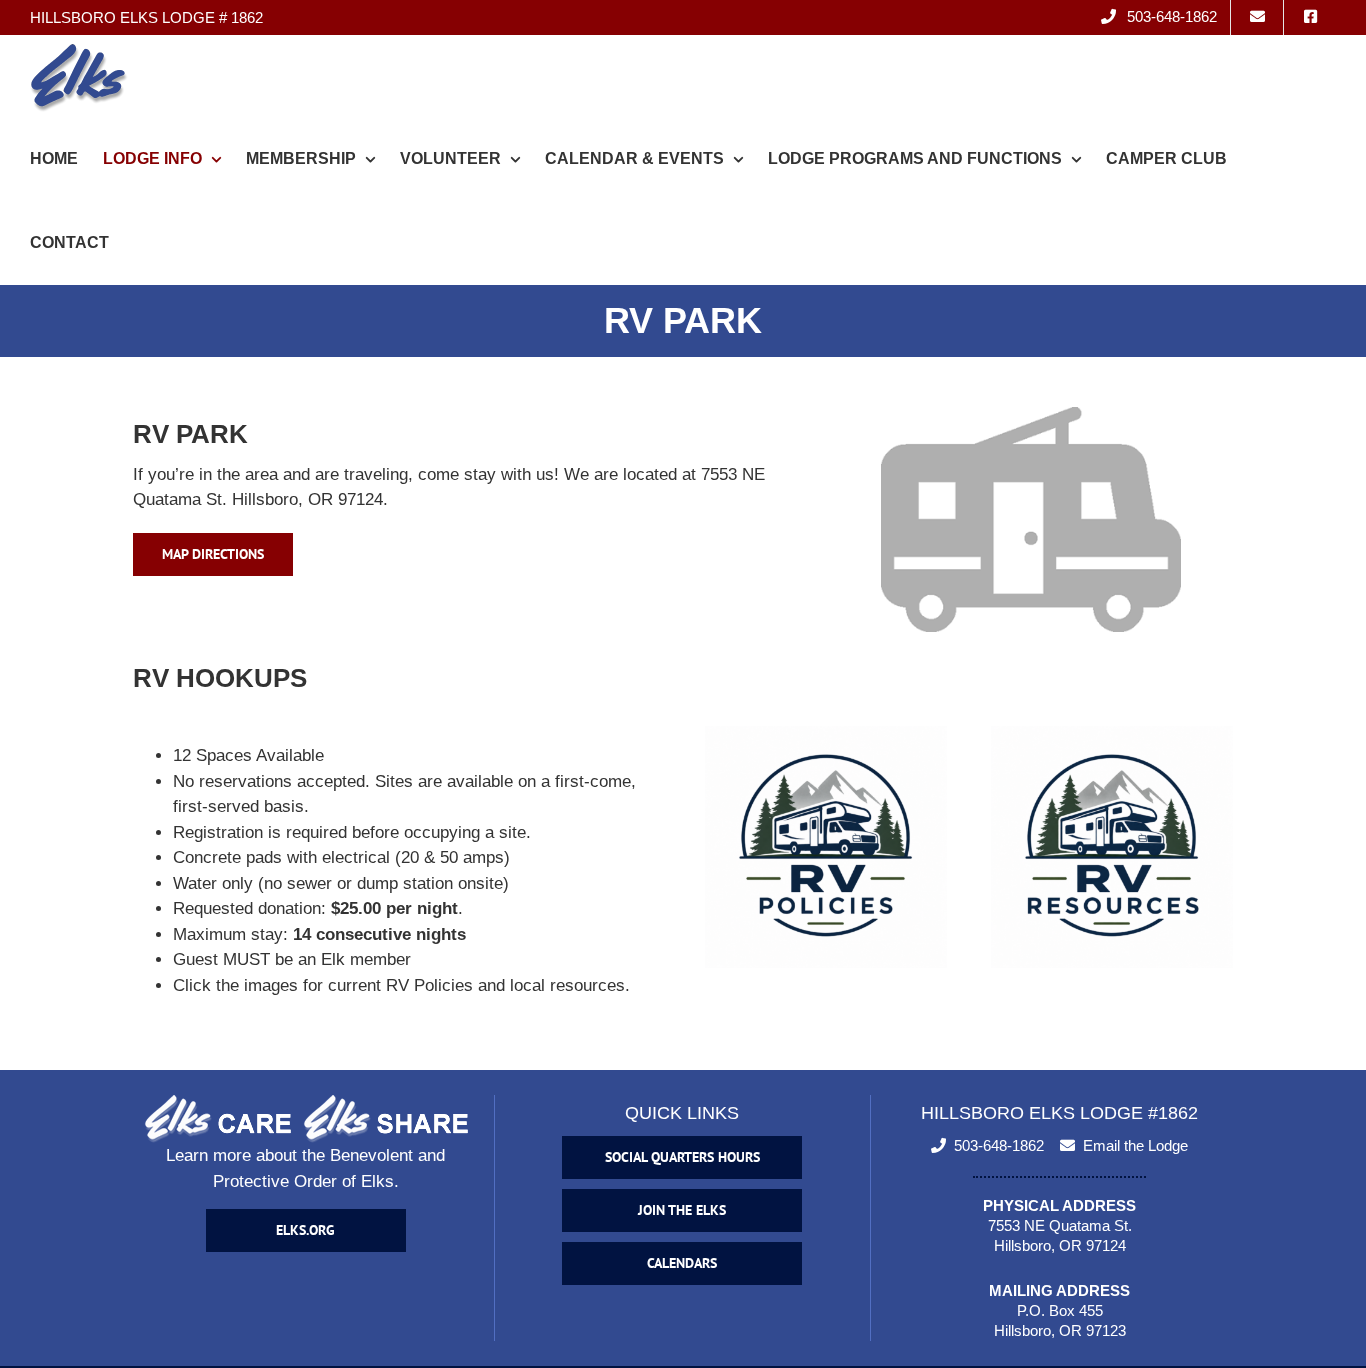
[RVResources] (1112, 734)
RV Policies (429, 985)
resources (587, 985)
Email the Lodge (1135, 1145)
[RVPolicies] (826, 734)
